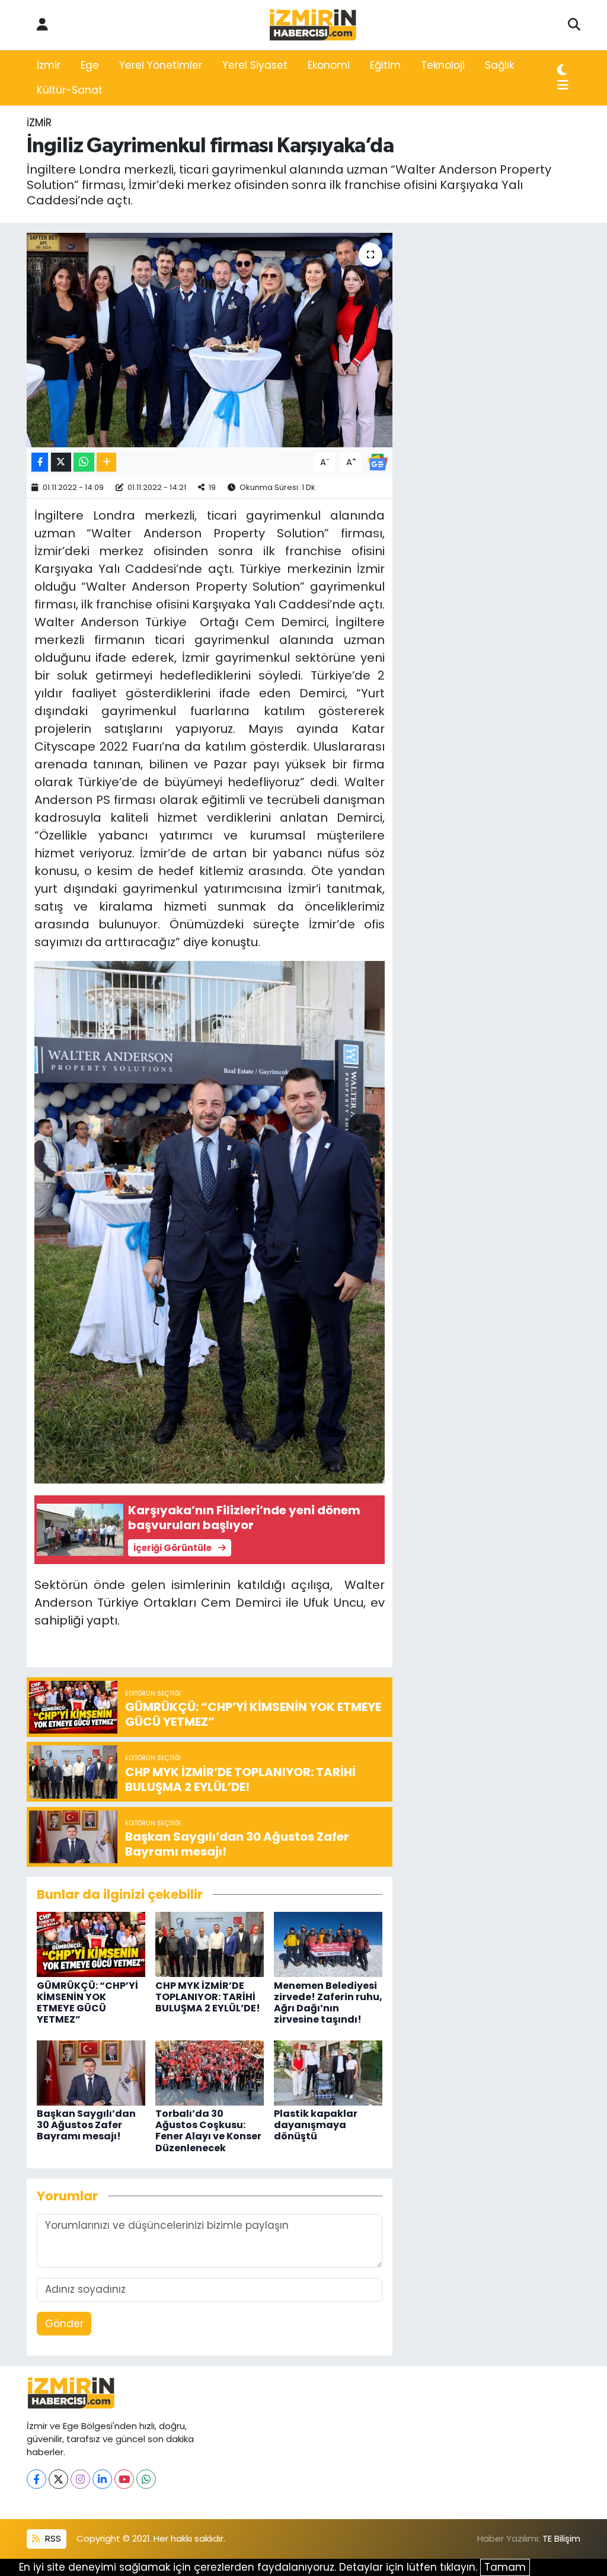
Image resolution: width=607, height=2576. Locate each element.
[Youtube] (124, 2479)
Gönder (64, 2324)
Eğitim (385, 65)
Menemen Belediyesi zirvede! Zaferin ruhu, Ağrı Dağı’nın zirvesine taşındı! (328, 2003)
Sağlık (499, 65)
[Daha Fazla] (106, 462)
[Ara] (574, 25)
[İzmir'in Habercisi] (313, 25)
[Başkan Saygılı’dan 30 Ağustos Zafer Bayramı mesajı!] (91, 2072)
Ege (90, 65)
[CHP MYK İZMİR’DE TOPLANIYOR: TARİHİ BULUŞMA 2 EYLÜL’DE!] (210, 1944)
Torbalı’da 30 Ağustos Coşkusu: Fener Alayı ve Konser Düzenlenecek (208, 2131)
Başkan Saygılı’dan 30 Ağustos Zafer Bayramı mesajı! (86, 2125)
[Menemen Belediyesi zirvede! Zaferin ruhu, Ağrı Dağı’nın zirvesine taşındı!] (328, 1944)
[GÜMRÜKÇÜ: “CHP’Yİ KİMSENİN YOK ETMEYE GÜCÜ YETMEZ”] (91, 1944)
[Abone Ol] (378, 462)
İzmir (49, 65)
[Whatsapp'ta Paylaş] (84, 462)
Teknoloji (443, 65)
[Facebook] (36, 2479)
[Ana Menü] (563, 86)
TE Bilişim (561, 2538)
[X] (58, 2479)
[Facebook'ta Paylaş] (40, 462)
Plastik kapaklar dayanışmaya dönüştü (316, 2125)
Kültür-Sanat (70, 90)
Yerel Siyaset (255, 65)
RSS (52, 2538)
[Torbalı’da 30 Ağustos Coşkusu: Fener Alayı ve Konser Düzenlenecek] (210, 2072)
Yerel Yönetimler (161, 65)
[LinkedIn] (102, 2479)
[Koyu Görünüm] (562, 71)
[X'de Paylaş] (61, 462)
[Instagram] (80, 2479)
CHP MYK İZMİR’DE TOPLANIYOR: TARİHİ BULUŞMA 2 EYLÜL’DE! (208, 1997)
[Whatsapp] (146, 2479)
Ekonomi (329, 65)
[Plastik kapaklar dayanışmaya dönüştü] (328, 2072)
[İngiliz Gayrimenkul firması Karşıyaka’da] (210, 340)
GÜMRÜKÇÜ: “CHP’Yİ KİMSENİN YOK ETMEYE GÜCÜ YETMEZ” (87, 2003)
